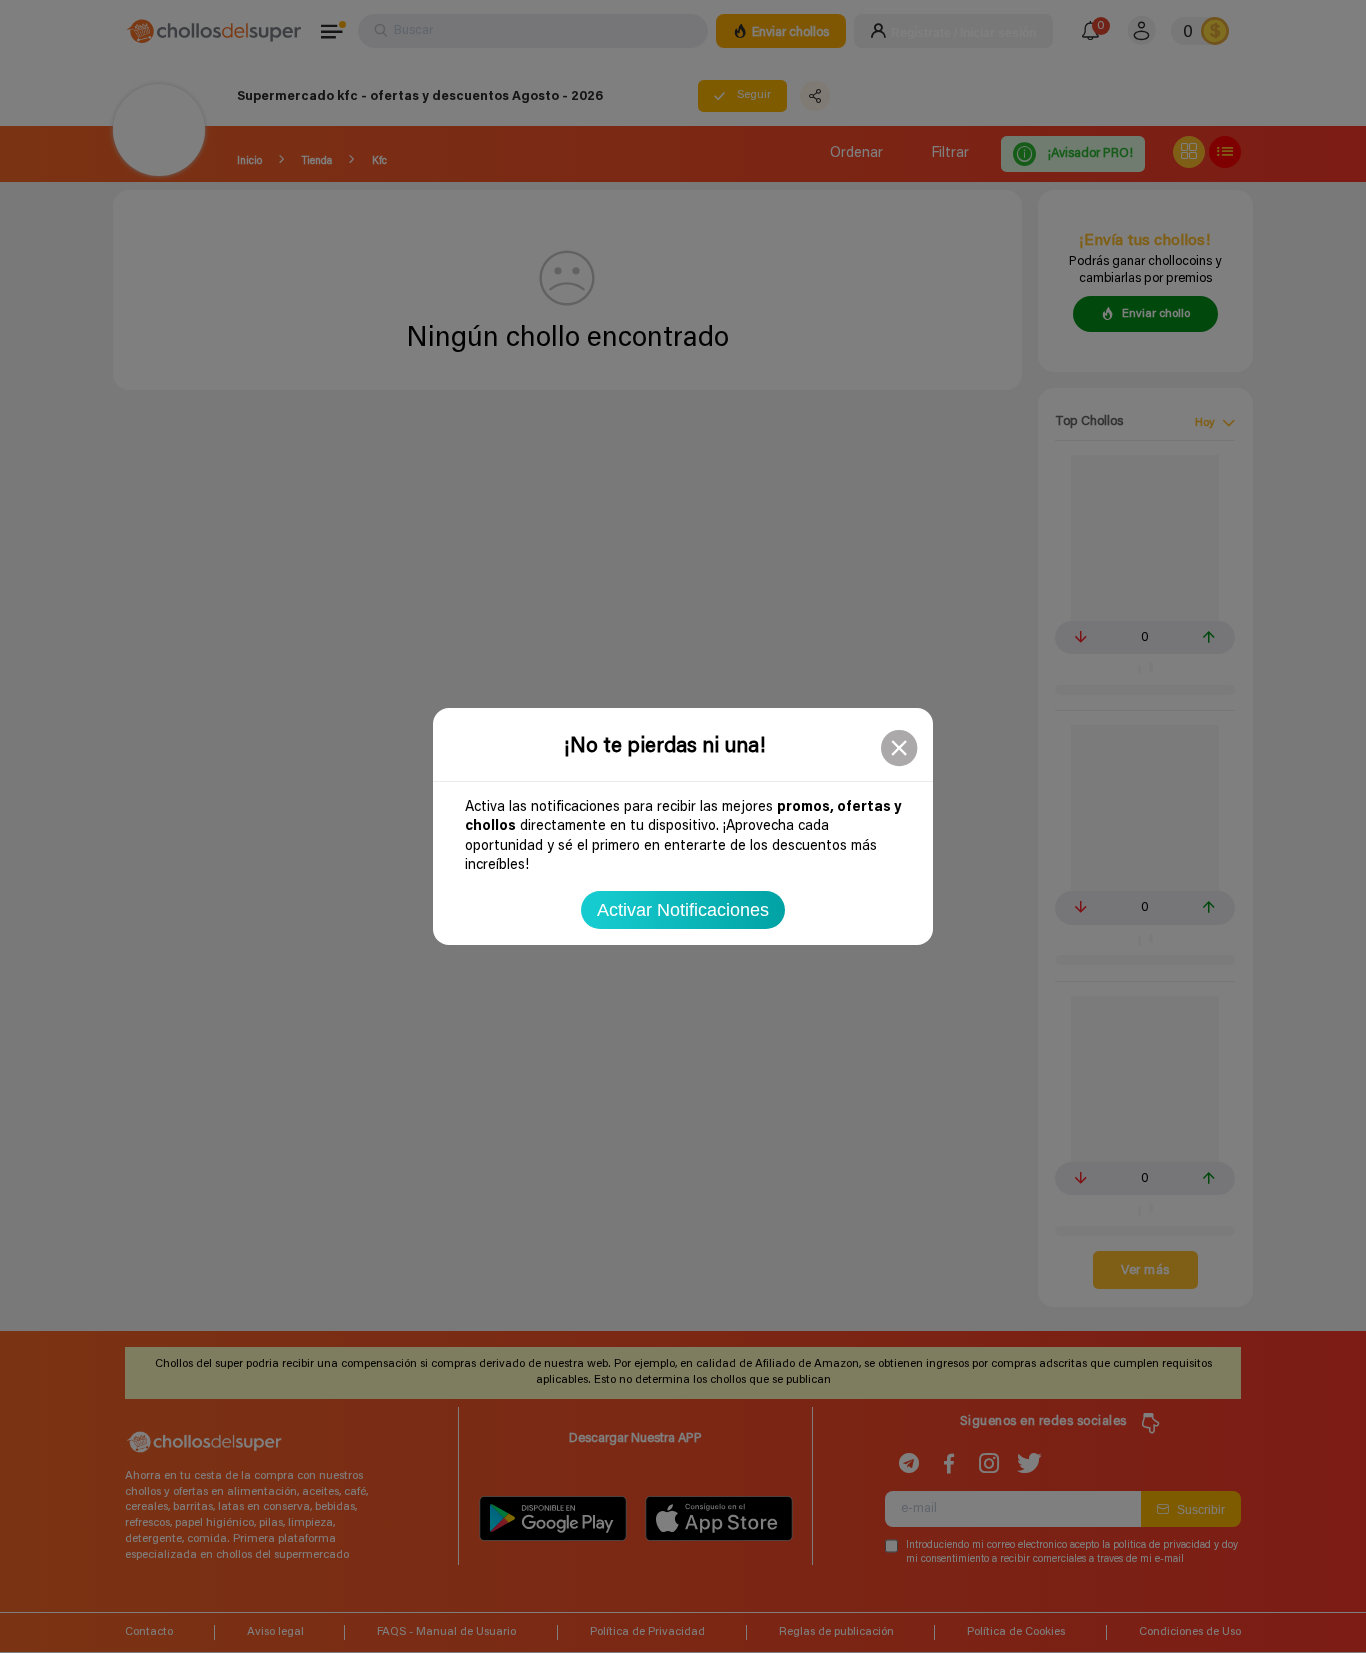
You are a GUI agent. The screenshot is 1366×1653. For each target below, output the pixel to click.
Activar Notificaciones (683, 910)
